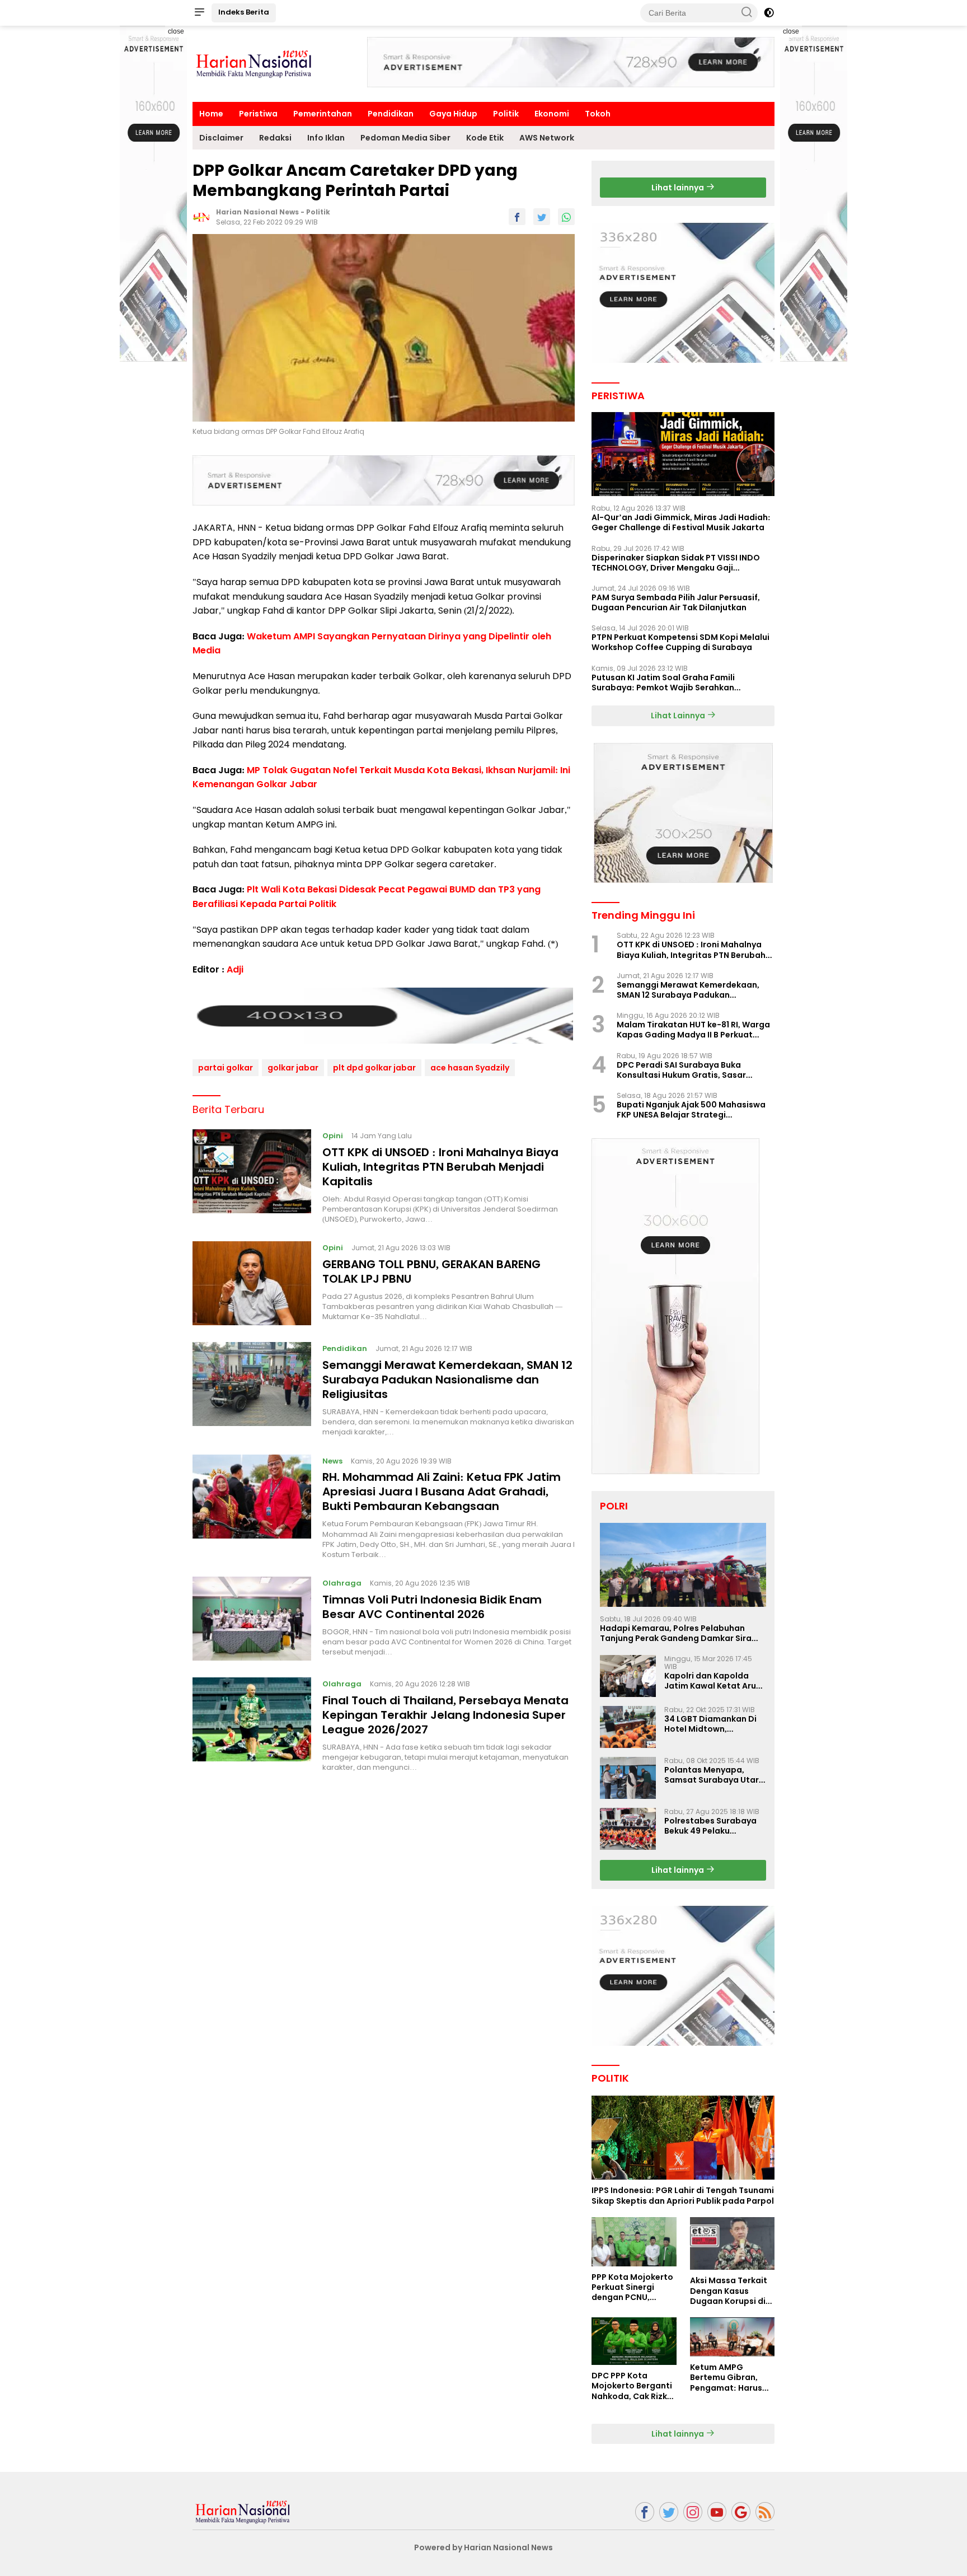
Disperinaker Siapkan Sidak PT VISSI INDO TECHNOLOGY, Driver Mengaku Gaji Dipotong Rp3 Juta (676, 563)
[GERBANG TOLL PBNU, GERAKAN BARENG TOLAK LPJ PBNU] (252, 1283)
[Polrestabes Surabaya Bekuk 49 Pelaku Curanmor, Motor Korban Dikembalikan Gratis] (628, 1829)
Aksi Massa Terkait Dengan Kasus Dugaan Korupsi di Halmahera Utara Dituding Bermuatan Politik (732, 2291)
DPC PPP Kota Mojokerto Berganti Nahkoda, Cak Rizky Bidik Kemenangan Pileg (632, 2386)
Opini (333, 1136)
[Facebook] (645, 2512)
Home (211, 114)
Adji (235, 969)
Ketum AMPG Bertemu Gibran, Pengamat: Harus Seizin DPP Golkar (726, 2378)
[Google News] (741, 2512)
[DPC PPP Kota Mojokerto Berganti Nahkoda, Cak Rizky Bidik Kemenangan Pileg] (634, 2341)
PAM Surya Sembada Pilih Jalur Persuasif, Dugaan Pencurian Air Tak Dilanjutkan (676, 602)
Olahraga (342, 1583)
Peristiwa (258, 114)
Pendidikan (391, 114)
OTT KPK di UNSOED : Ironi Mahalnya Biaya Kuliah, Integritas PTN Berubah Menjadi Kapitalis (440, 1167)
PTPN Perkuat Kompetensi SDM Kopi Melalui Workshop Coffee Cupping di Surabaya (680, 642)
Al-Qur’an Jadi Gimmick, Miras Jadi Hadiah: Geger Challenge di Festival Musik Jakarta (681, 522)
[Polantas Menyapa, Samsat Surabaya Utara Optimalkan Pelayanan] (628, 1778)
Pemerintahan (323, 114)
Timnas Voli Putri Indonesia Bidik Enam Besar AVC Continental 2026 (432, 1607)
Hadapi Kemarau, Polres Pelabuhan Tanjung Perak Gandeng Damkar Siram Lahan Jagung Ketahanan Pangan (680, 1633)
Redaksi (275, 138)
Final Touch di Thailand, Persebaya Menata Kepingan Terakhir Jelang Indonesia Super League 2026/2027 (445, 1715)
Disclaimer (221, 138)
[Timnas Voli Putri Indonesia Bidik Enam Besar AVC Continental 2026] (252, 1619)
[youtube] (717, 2512)
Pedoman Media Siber (405, 138)
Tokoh (598, 114)
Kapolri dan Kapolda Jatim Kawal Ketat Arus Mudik (712, 1681)
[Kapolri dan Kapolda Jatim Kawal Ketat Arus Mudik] (628, 1676)
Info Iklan (326, 138)
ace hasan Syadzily (470, 1068)
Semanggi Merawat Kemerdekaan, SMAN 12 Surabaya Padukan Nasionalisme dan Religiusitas (447, 1380)
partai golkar (226, 1068)
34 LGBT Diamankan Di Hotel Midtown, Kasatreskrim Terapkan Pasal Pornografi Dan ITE (715, 1724)
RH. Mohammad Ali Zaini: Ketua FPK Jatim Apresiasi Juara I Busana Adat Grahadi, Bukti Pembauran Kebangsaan (442, 1492)
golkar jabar (293, 1068)
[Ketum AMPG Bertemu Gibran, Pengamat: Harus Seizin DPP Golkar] (732, 2337)
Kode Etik (485, 138)
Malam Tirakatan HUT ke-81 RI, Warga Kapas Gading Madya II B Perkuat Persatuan (693, 1030)
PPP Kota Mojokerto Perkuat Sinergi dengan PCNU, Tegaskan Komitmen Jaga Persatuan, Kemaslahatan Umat (632, 2287)
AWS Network (547, 138)
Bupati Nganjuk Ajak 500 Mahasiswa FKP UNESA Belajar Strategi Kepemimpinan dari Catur (691, 1110)
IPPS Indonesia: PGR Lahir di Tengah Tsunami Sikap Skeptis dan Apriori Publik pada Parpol (683, 2195)
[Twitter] (669, 2512)
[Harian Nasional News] (243, 2511)
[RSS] (765, 2512)
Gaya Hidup (453, 114)
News (332, 1461)
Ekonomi (552, 114)
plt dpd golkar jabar (374, 1068)
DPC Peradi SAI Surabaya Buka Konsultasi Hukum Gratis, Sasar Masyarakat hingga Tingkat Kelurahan (681, 1070)
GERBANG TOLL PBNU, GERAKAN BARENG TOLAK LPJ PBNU (431, 1271)
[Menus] (199, 13)
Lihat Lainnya (679, 716)
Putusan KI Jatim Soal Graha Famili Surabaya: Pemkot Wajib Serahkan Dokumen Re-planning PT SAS (663, 682)
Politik (506, 114)
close (176, 31)
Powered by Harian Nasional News (483, 2547)
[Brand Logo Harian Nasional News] (254, 63)
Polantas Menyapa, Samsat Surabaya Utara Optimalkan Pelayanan (714, 1775)
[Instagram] (693, 2512)
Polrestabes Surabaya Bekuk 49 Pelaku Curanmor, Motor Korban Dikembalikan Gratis (710, 1826)
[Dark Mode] (769, 13)
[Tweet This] (542, 217)
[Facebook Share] (517, 217)
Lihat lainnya (679, 188)
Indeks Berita (244, 12)
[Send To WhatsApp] (566, 217)
